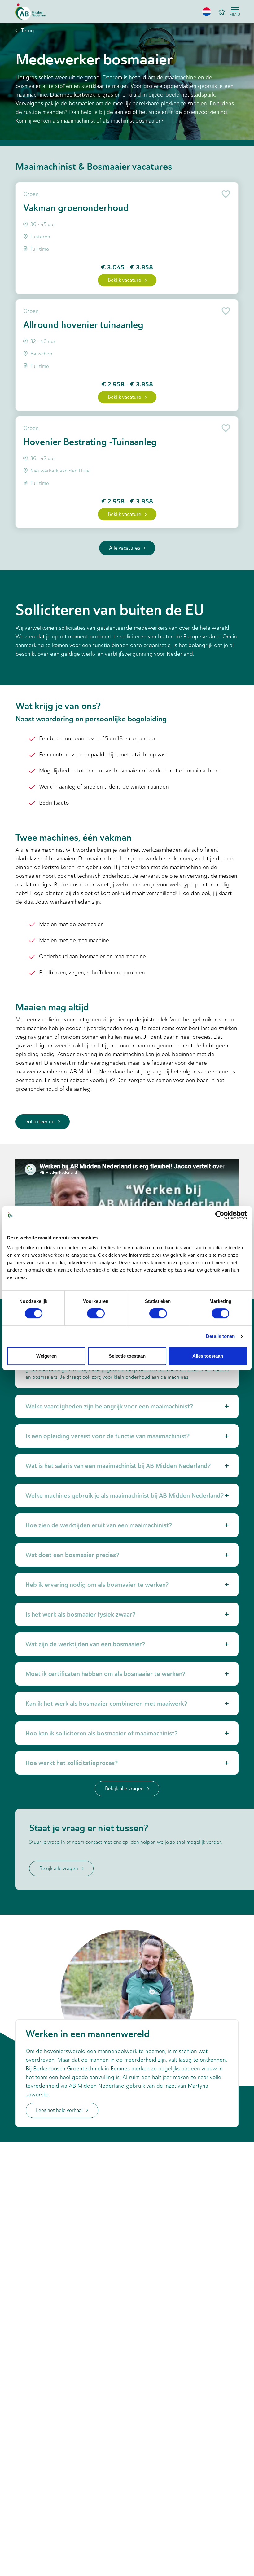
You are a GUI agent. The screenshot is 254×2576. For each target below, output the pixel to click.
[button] (207, 12)
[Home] (31, 12)
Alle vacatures (125, 548)
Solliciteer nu (40, 1122)
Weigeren (46, 1356)
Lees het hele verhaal (59, 2110)
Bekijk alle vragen (124, 1788)
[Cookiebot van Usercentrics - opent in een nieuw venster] (220, 1215)
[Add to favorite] (225, 194)
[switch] (96, 1313)
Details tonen (220, 1336)
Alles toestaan (208, 1356)
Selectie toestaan (127, 1356)
